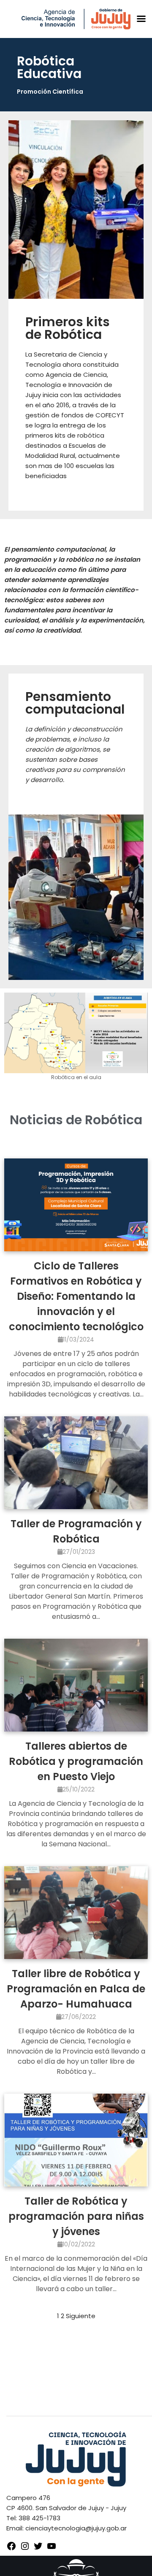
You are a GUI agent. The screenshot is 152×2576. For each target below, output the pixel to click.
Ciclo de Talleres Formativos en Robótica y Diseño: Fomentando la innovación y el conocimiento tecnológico (76, 1296)
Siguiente (81, 2316)
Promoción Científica (50, 92)
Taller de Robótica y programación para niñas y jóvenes (76, 2216)
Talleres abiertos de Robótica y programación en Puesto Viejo (76, 1761)
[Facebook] (11, 2549)
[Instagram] (25, 2549)
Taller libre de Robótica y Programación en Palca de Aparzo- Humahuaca (76, 1989)
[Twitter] (38, 2549)
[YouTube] (52, 2549)
